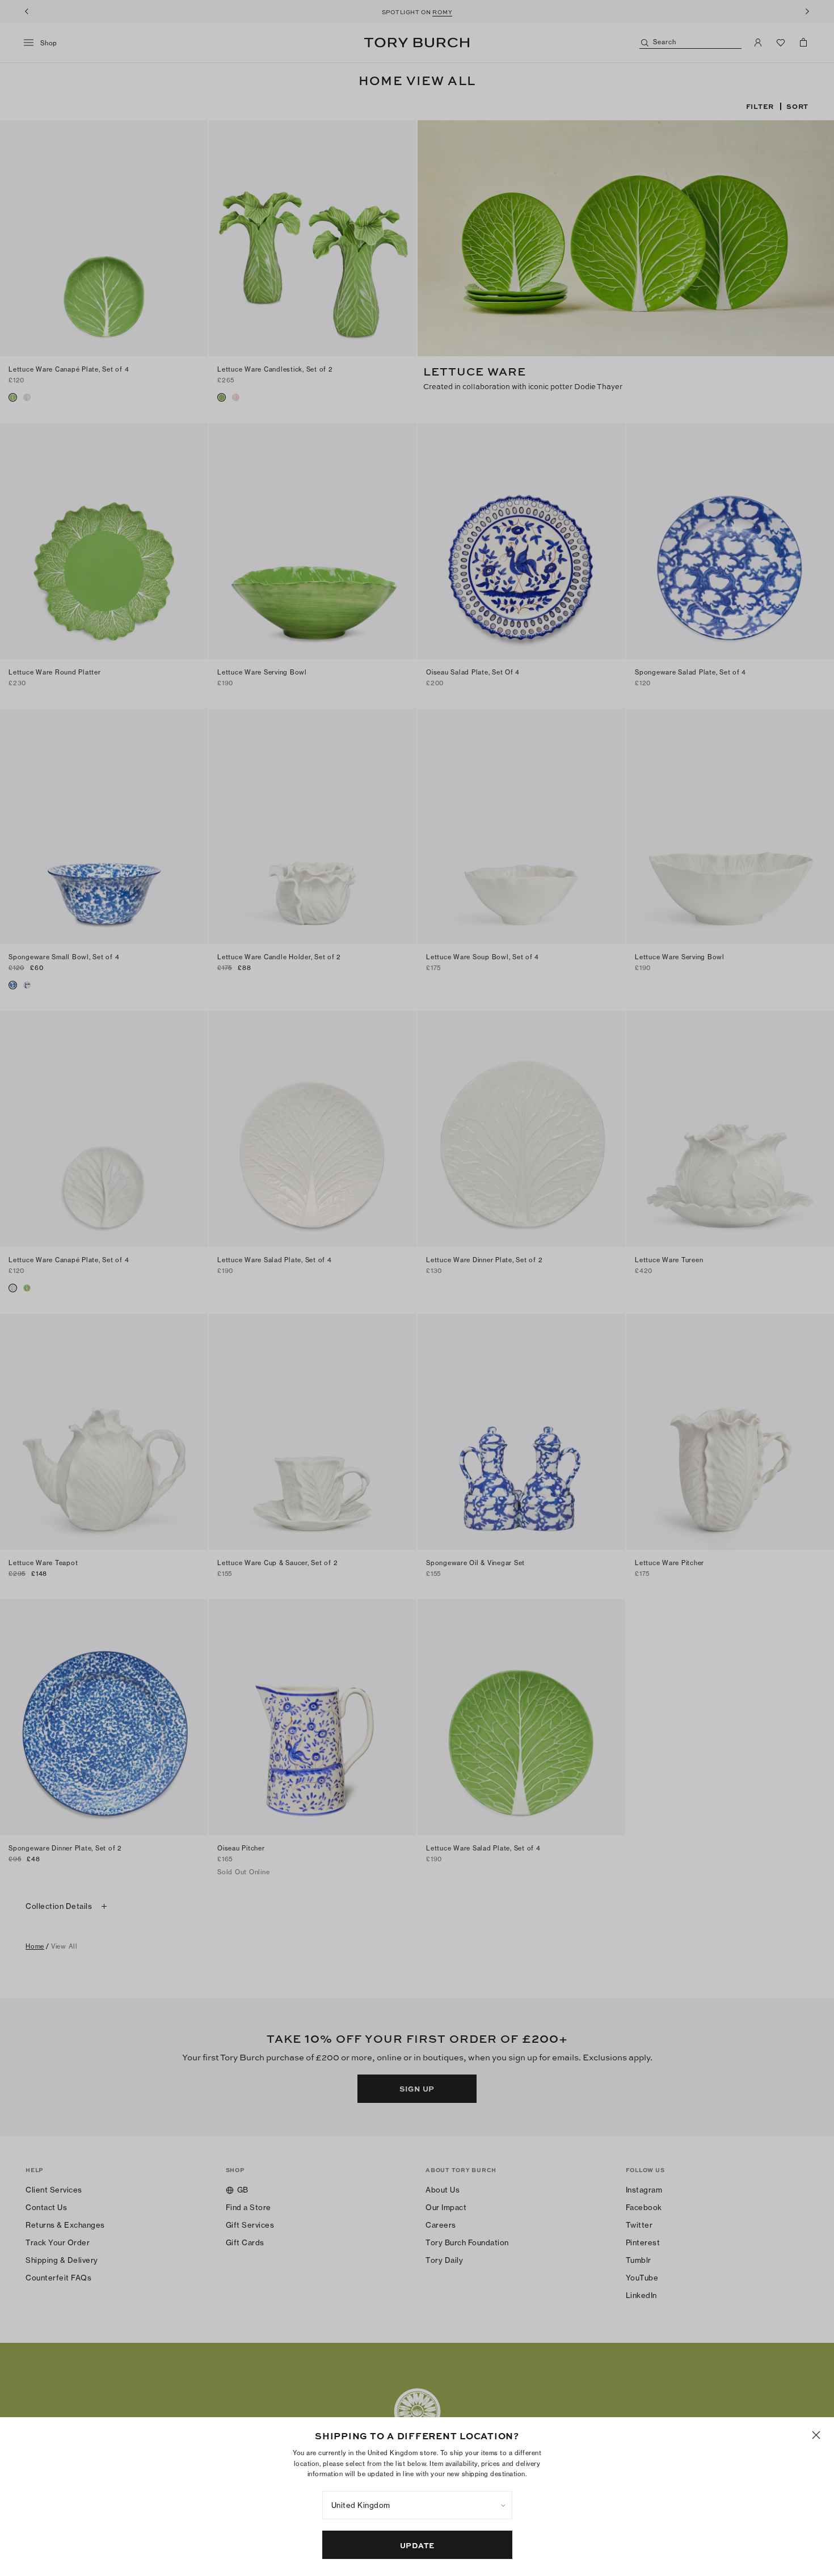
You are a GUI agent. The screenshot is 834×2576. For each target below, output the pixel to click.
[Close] (816, 2435)
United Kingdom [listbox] (361, 2505)
